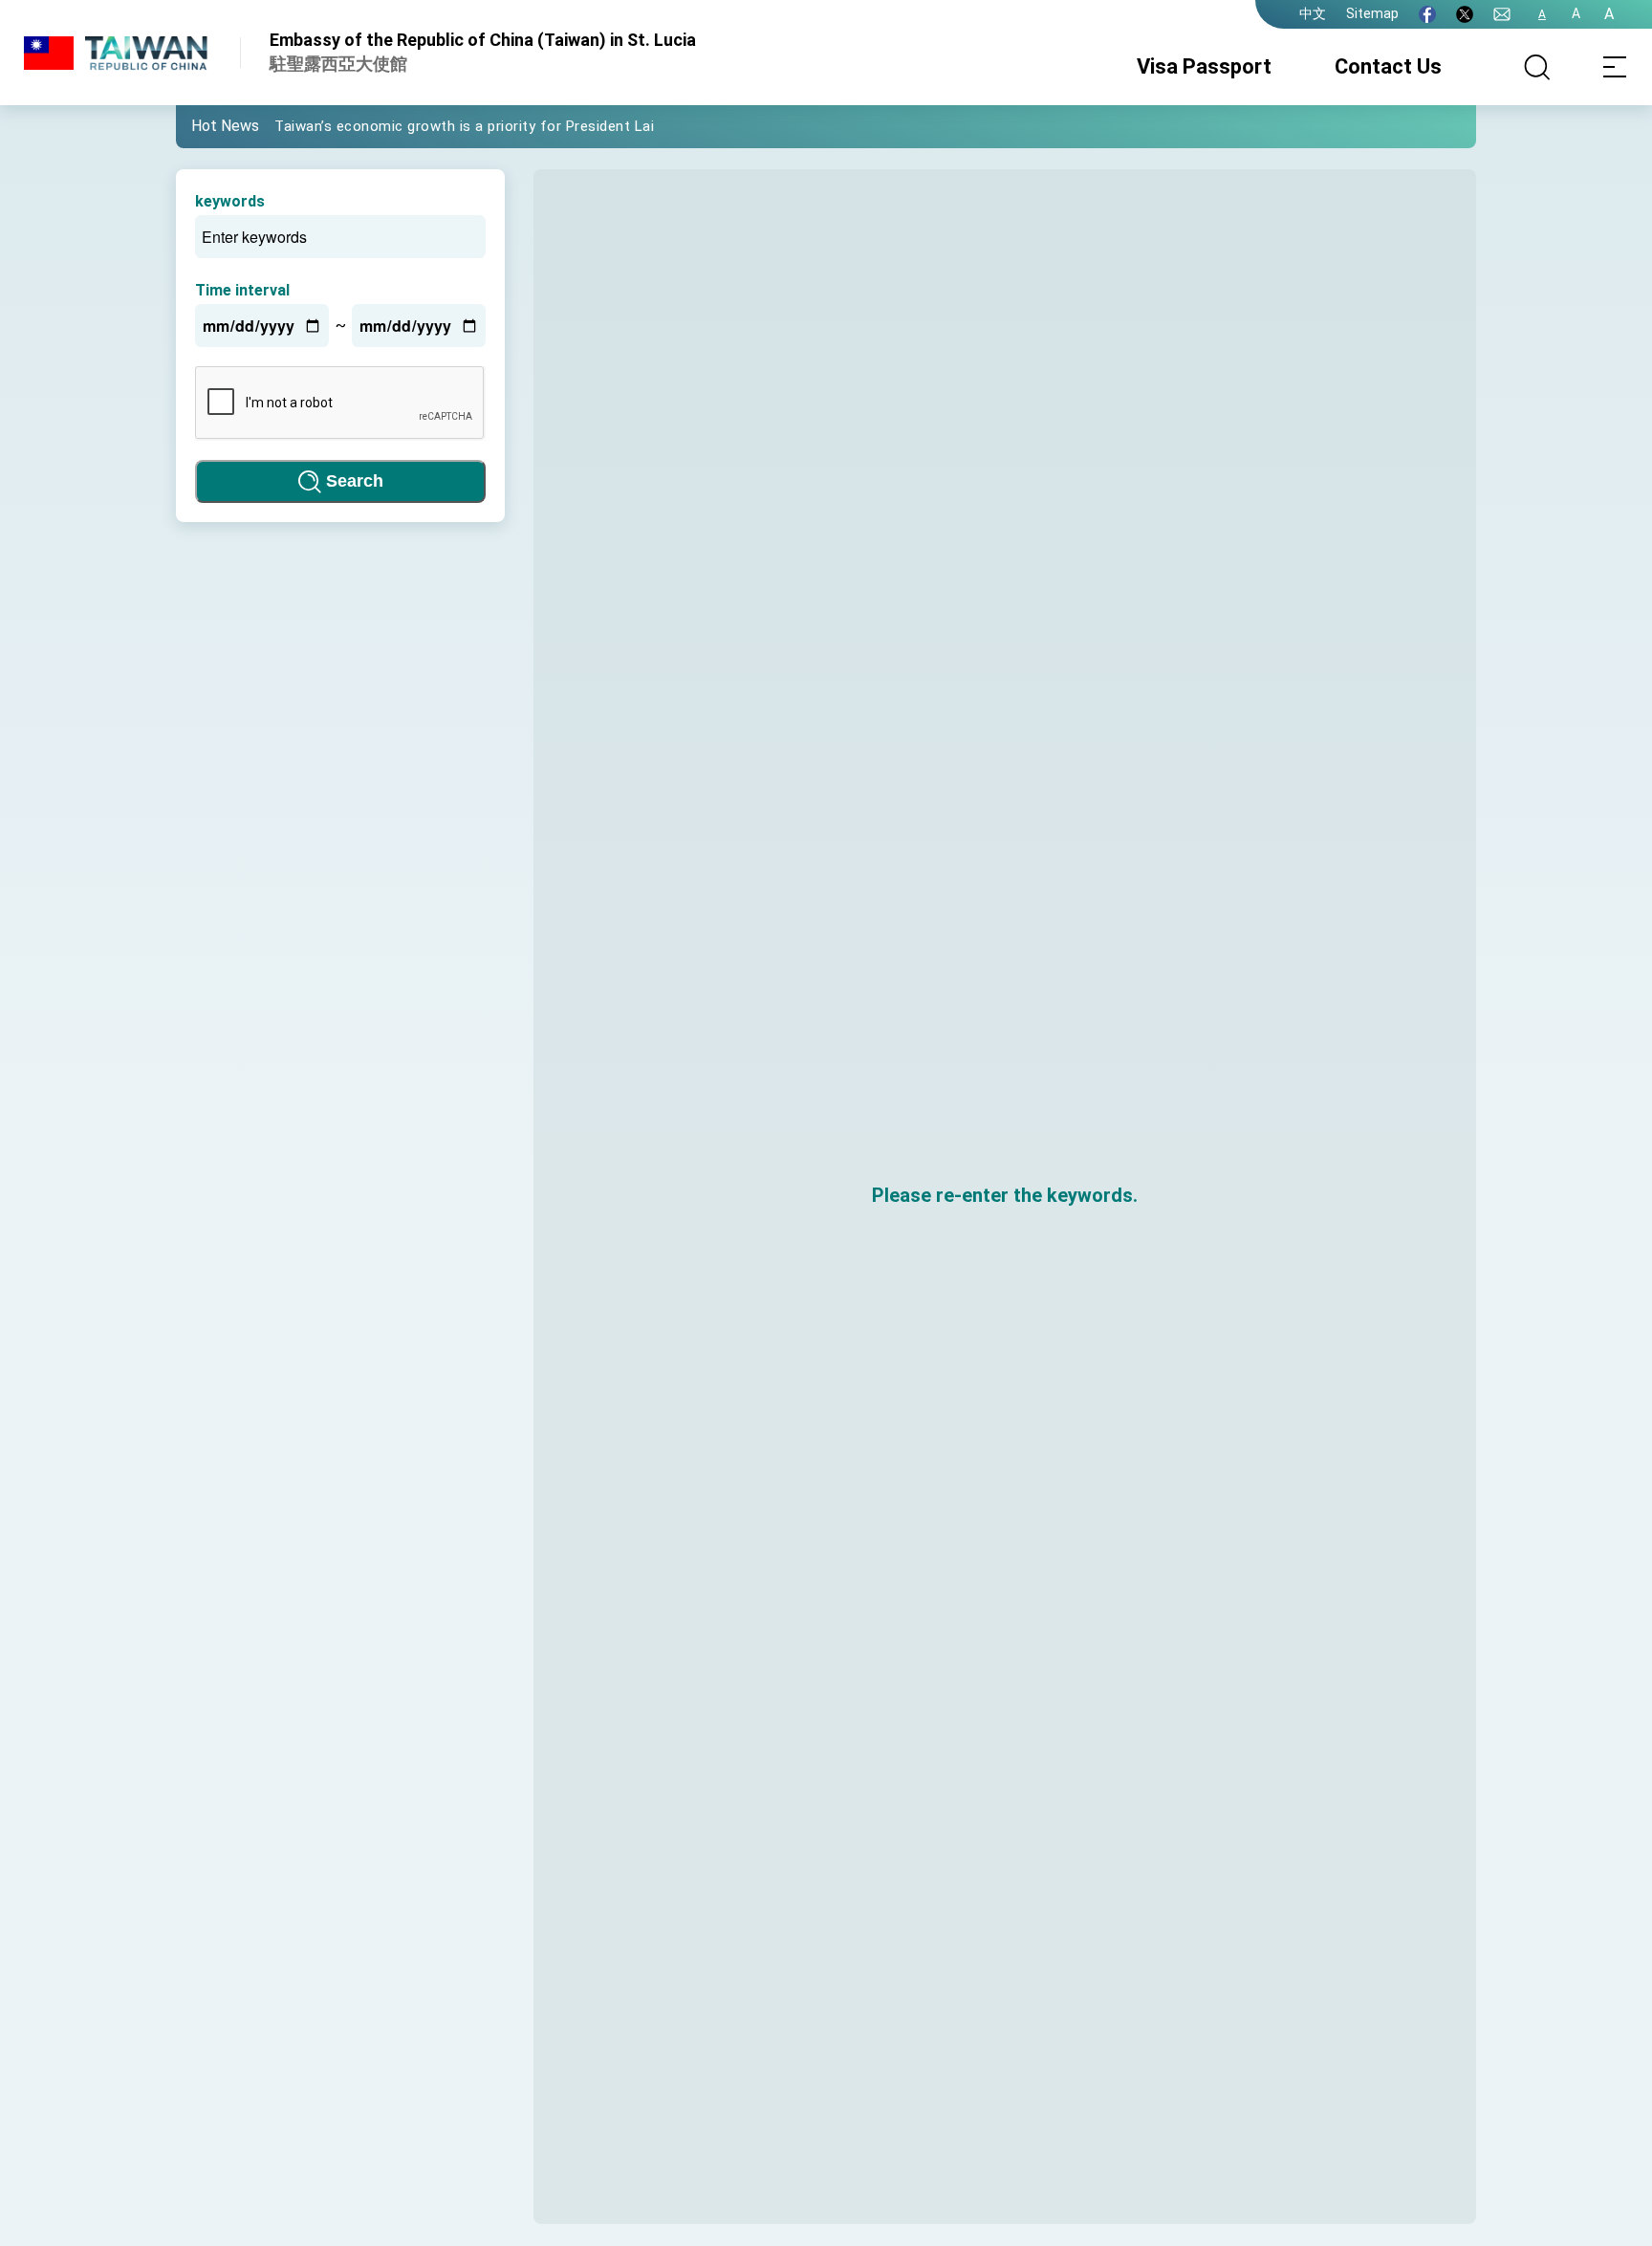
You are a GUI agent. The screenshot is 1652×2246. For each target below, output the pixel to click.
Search (355, 481)
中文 (1313, 13)
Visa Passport (1204, 66)
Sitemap (1372, 13)
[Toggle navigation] (1614, 67)
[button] (205, 125)
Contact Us (1388, 66)
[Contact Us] (1502, 14)
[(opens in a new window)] (1427, 14)
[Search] (1537, 67)
